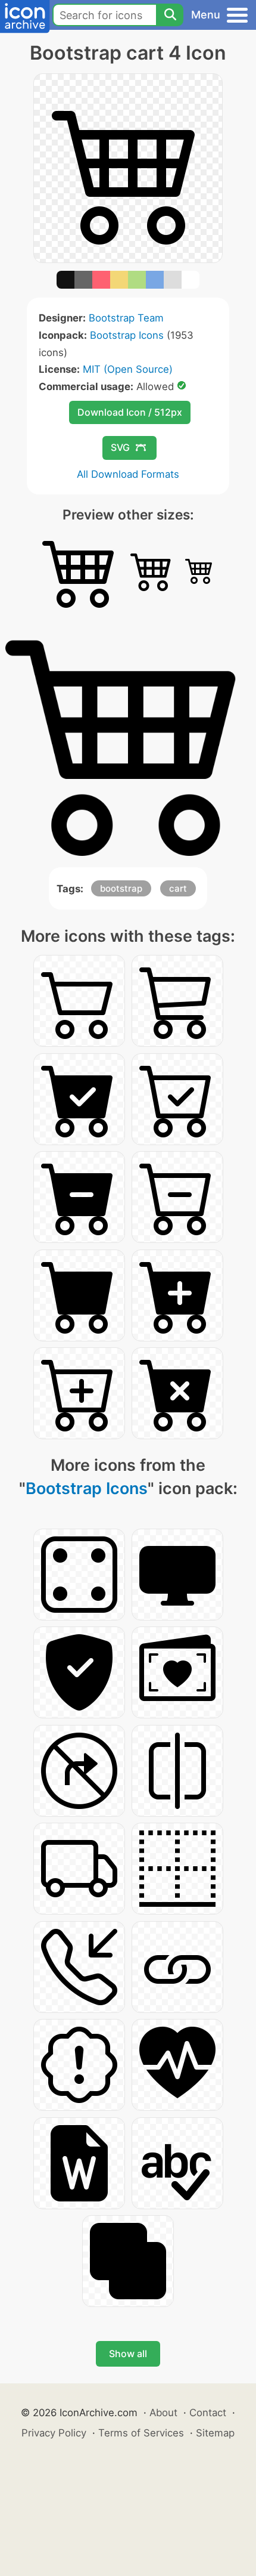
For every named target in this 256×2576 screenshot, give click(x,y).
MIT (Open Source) (128, 369)
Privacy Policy (54, 2433)
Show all (128, 2354)
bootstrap (121, 888)
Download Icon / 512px (130, 412)
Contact (208, 2413)
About (163, 2413)
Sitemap (215, 2433)
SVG (120, 447)
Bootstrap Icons (127, 335)
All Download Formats (128, 474)
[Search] (170, 15)
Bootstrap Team (126, 318)
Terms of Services (141, 2433)
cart (178, 888)
